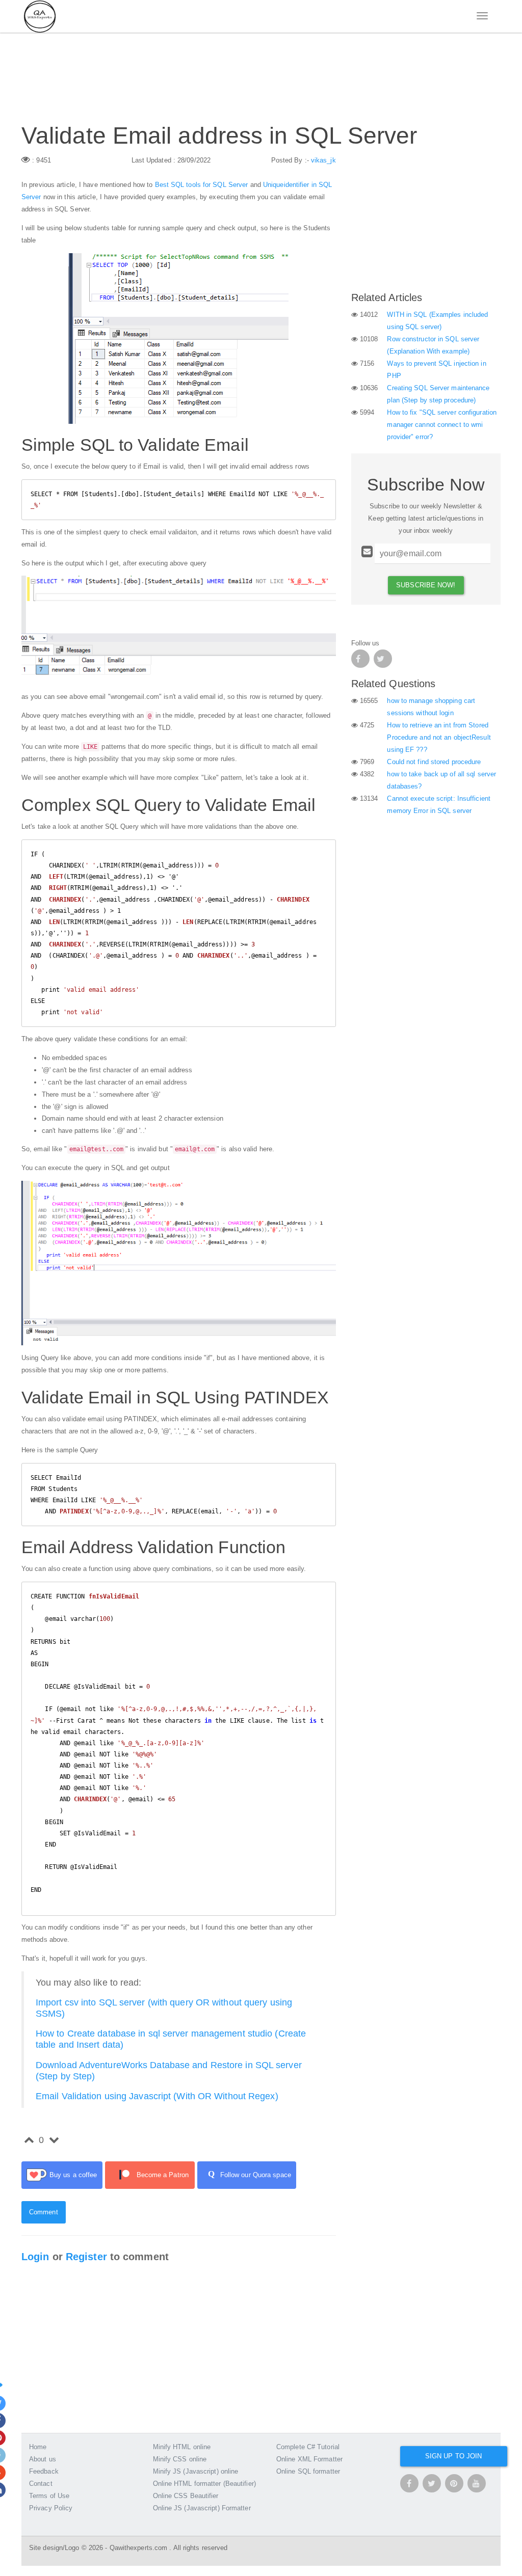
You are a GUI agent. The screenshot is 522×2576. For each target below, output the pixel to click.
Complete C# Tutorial (308, 2447)
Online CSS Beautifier (186, 2496)
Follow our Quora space (250, 2174)
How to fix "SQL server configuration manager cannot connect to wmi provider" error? (442, 425)
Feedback (44, 2471)
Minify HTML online (182, 2447)
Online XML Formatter (309, 2459)
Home (38, 2447)
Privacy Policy (51, 2508)
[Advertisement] (426, 218)
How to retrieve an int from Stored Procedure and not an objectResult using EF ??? (439, 737)
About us (43, 2459)
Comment (44, 2212)
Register (86, 2257)
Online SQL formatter (308, 2471)
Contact (41, 2484)
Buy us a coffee (73, 2175)
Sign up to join (454, 2456)
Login (35, 2257)
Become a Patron (163, 2175)
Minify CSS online (180, 2459)
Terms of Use (49, 2496)
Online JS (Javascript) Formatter (202, 2508)
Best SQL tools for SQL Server (202, 185)
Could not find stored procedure (434, 762)
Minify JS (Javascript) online (196, 2471)
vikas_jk (323, 160)
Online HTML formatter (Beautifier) (204, 2484)
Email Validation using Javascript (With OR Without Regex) (157, 2096)
